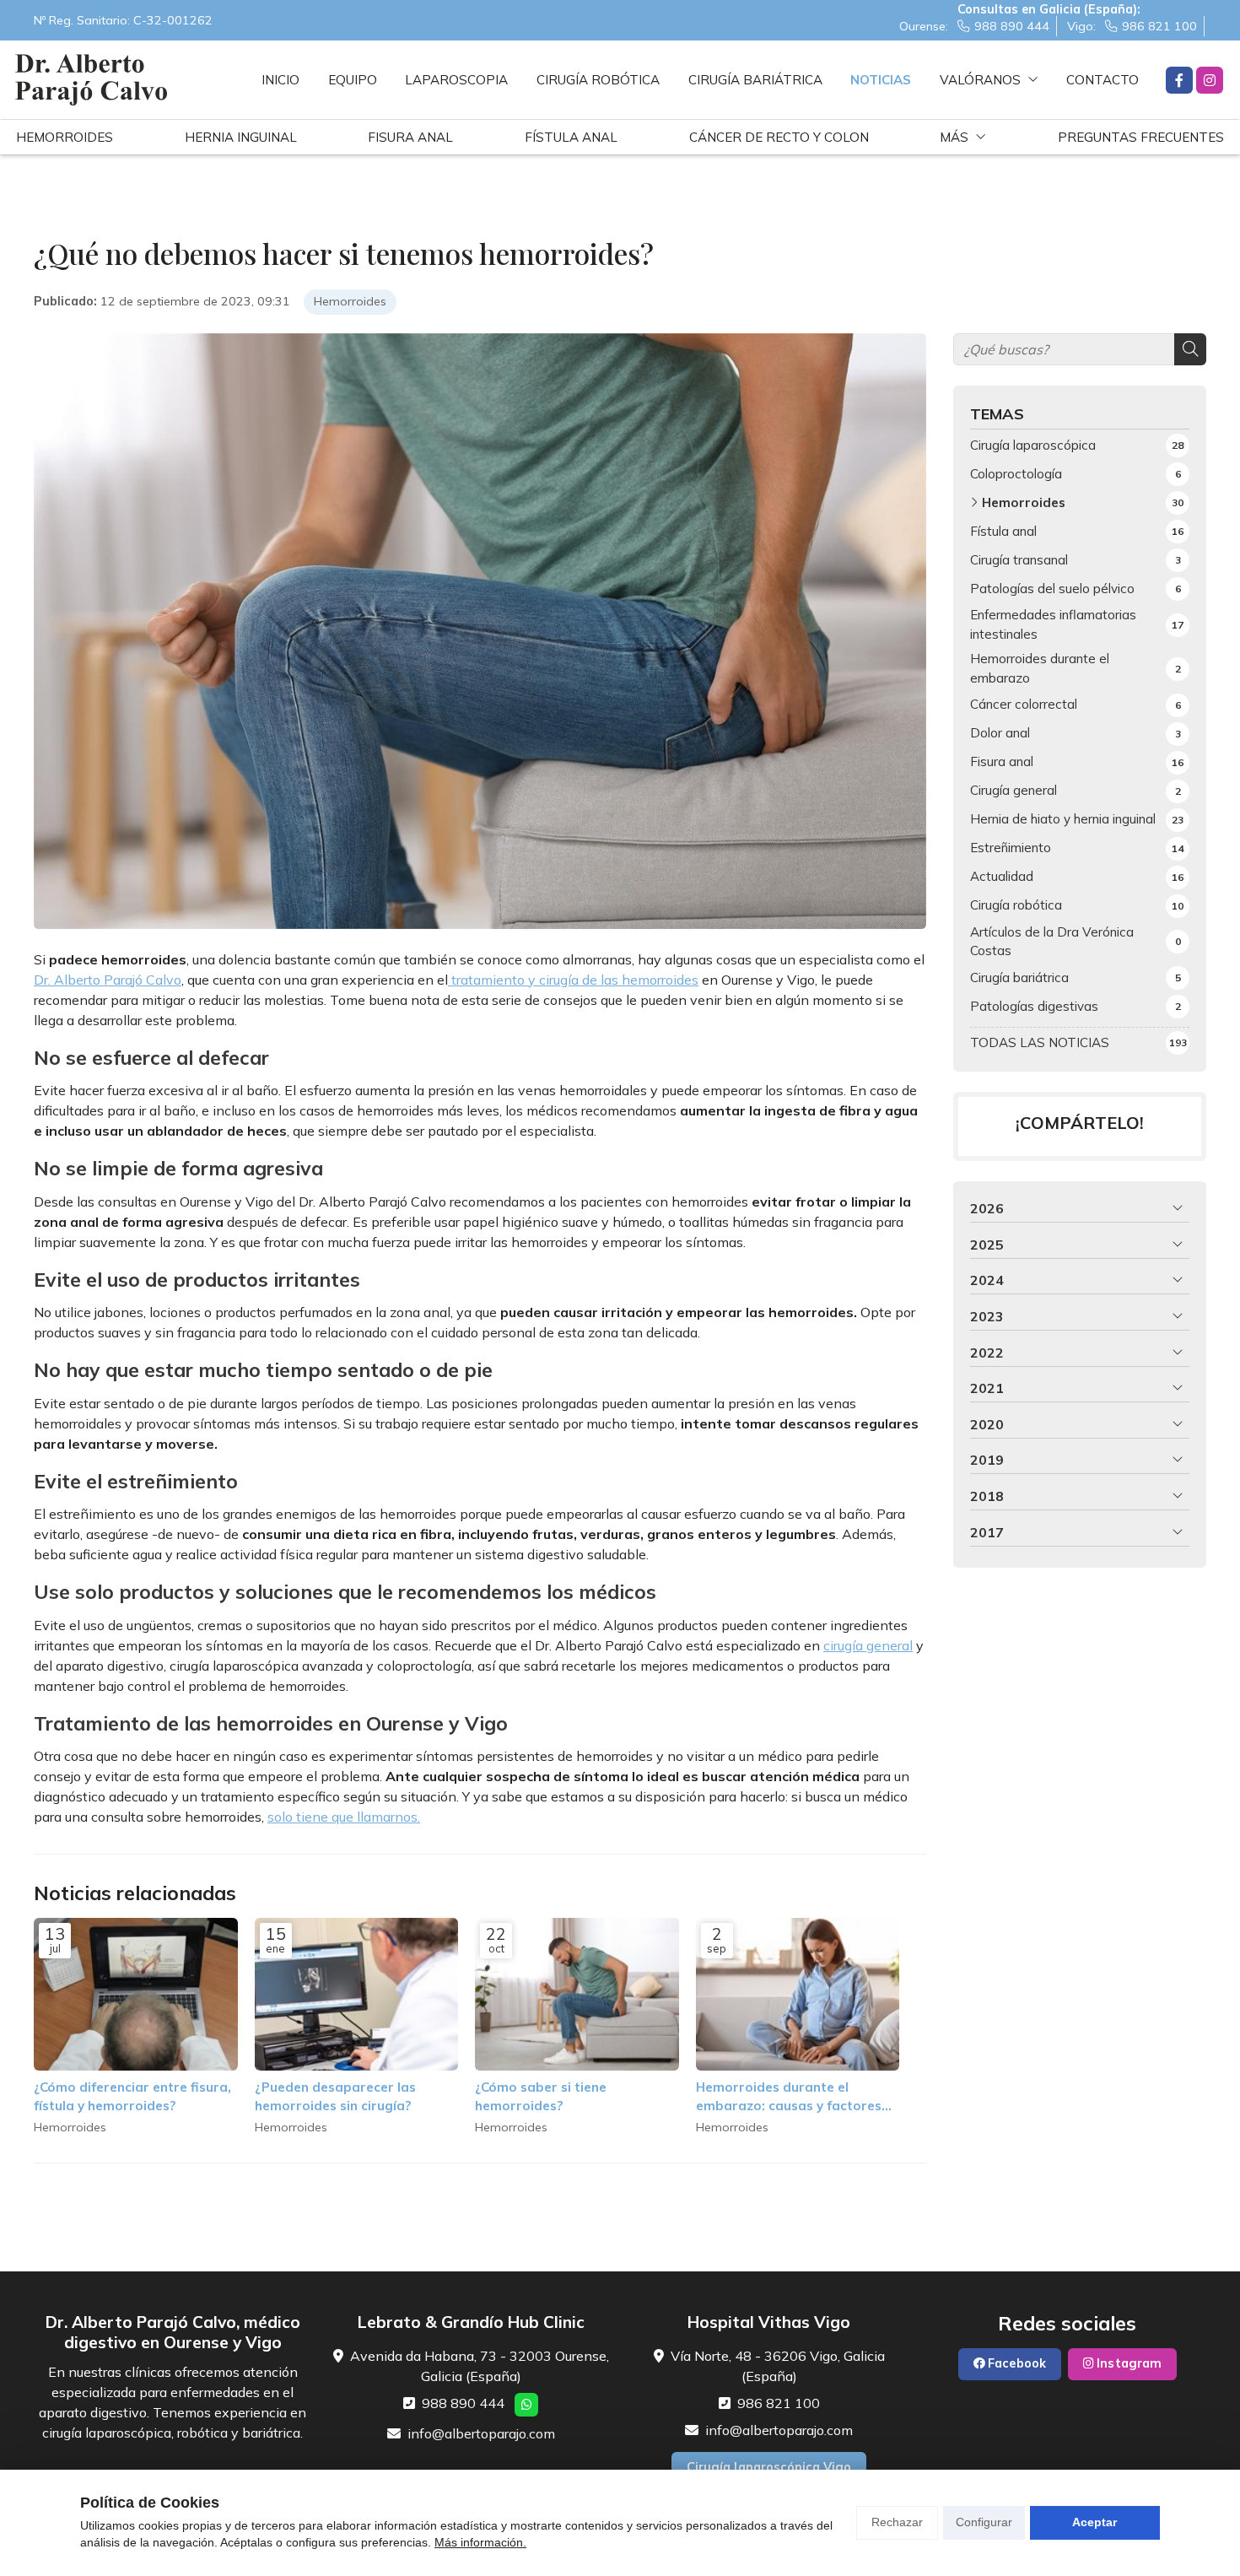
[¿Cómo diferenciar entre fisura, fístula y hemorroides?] (136, 1994)
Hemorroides (350, 301)
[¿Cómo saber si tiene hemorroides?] (577, 1994)
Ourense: (974, 26)
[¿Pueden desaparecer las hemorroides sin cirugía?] (357, 1994)
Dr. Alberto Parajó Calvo (108, 980)
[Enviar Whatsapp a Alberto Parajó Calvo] (526, 2405)
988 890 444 (463, 2403)
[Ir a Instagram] (1210, 80)
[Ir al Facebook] (1179, 80)
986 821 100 (779, 2403)
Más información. (480, 2542)
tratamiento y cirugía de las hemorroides (573, 980)
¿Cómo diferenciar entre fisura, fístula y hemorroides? (132, 2096)
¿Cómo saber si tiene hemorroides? (541, 2096)
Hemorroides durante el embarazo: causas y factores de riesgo (789, 2097)
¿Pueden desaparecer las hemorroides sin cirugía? (335, 2096)
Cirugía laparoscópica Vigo (769, 2467)
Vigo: (1132, 26)
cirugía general (868, 1645)
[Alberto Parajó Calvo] (91, 80)
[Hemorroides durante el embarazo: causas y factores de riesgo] (798, 1994)
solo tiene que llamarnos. (344, 1817)
